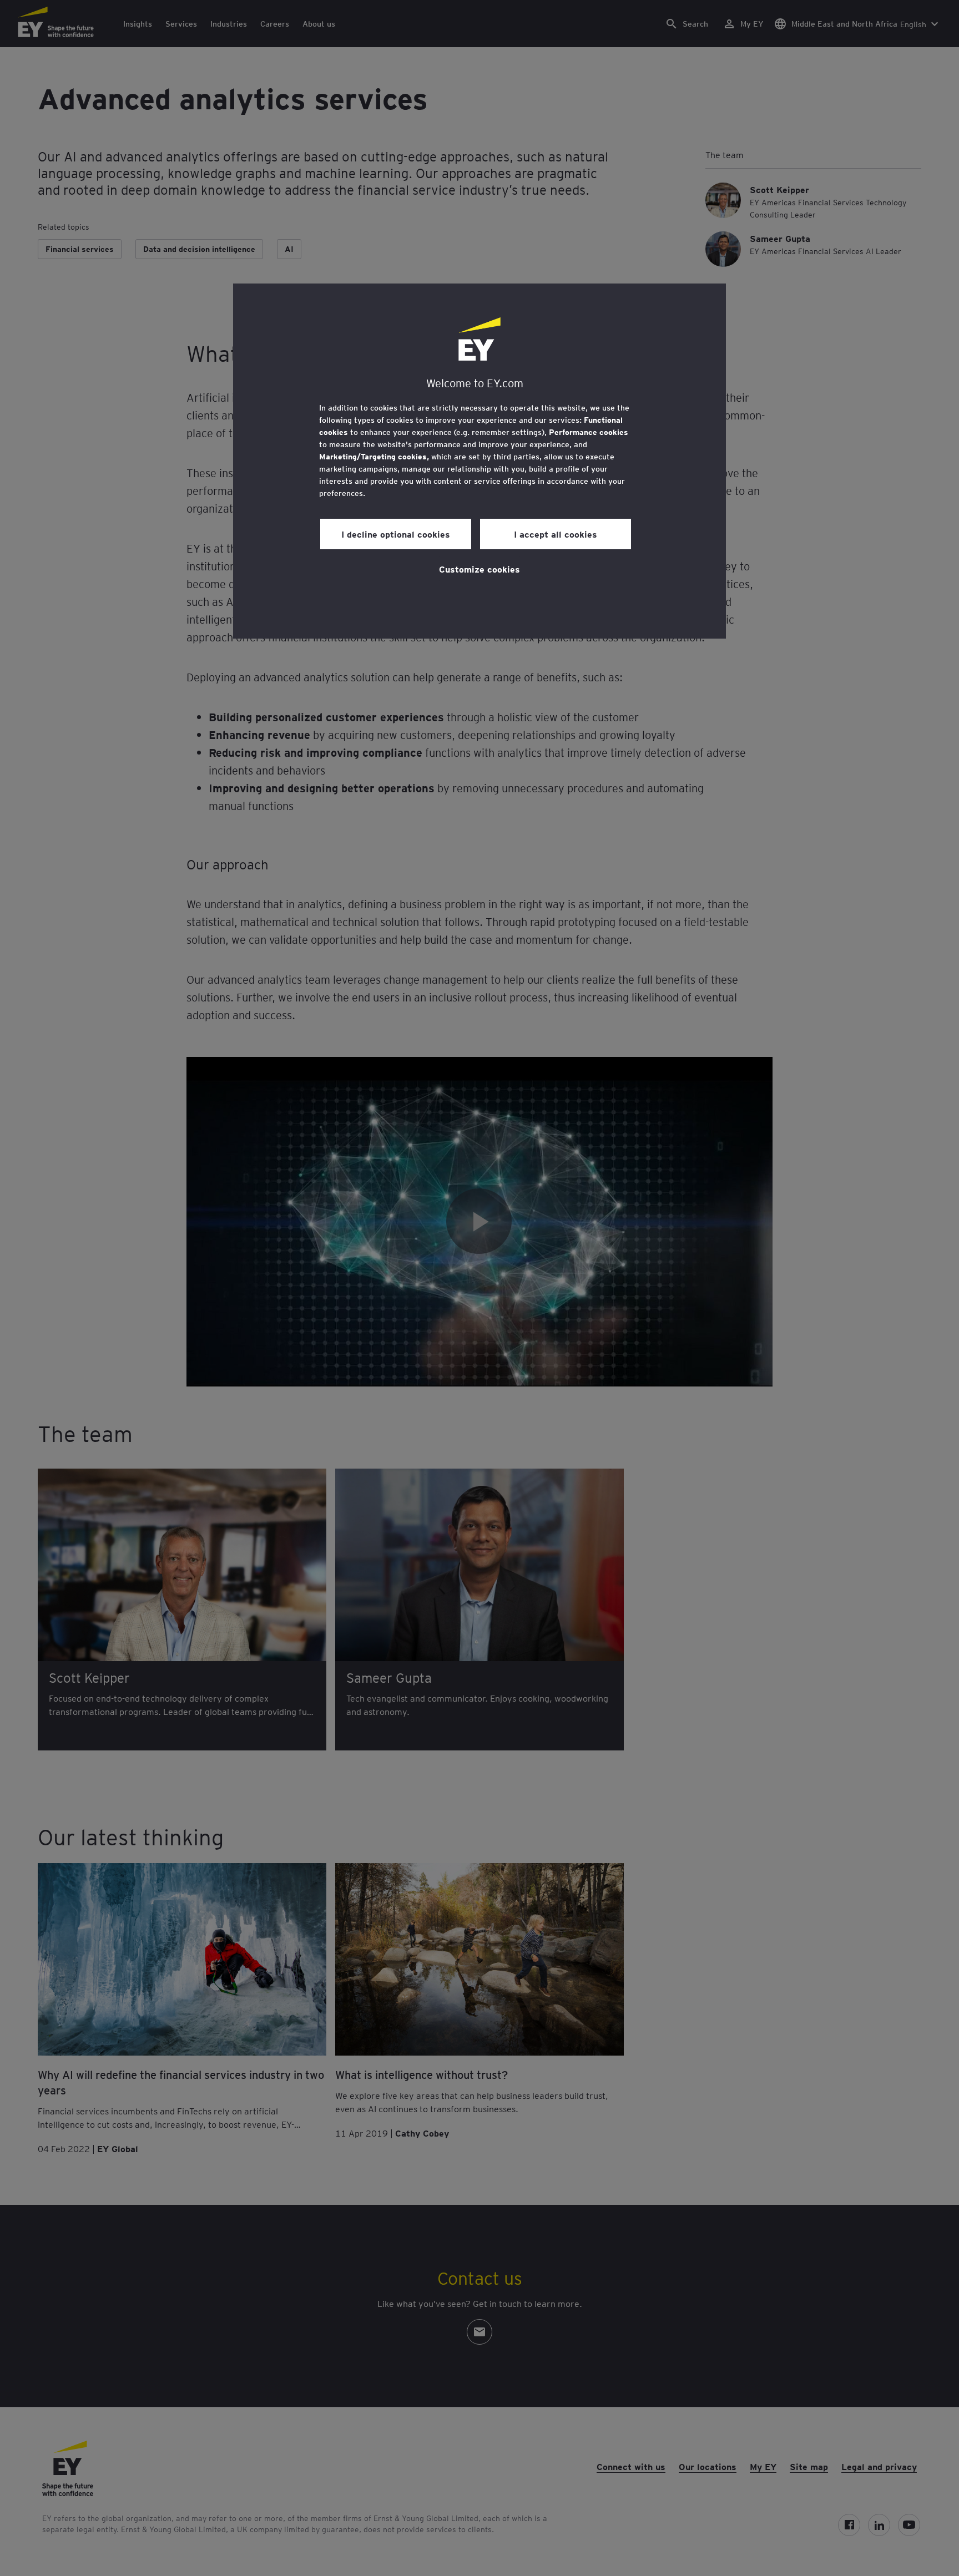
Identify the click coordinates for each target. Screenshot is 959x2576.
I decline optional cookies (396, 534)
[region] (479, 461)
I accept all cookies (556, 534)
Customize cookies (479, 569)
